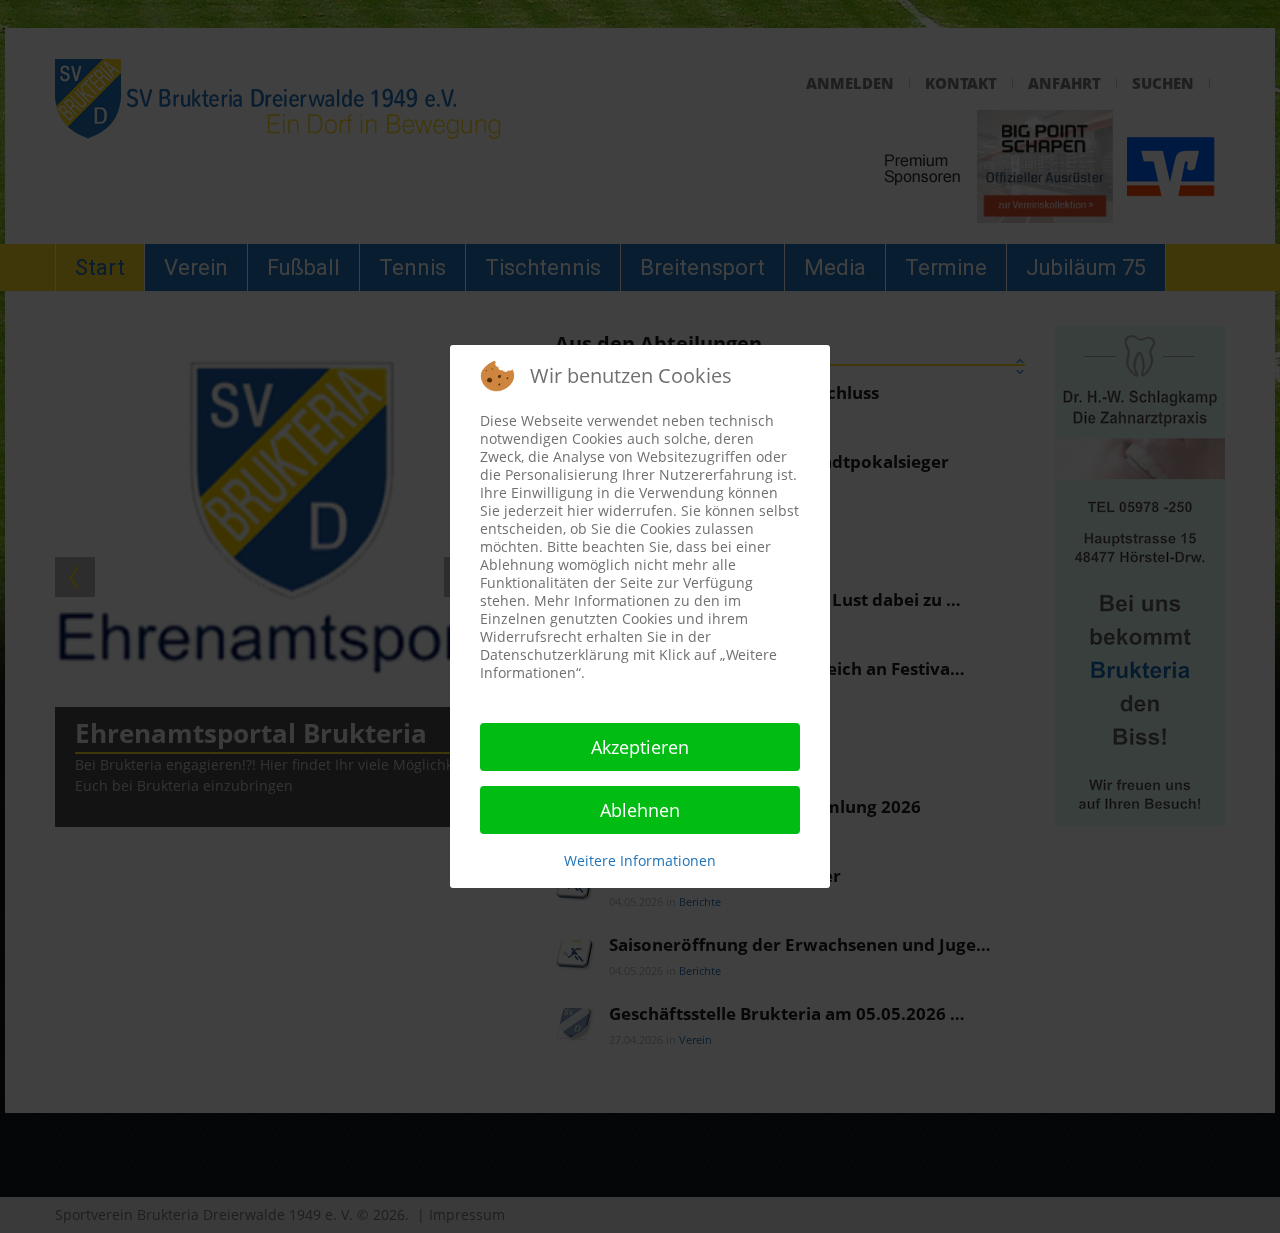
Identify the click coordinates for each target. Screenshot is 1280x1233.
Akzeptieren (640, 747)
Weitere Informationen (640, 860)
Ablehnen (640, 810)
